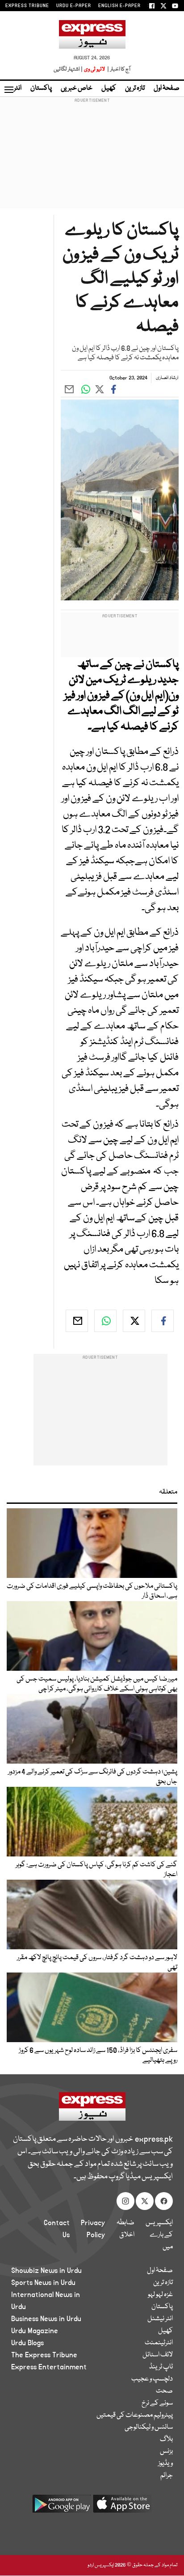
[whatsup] (105, 1321)
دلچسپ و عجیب (152, 2379)
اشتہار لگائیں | (68, 69)
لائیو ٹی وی (94, 69)
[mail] (77, 1321)
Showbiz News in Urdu (46, 2271)
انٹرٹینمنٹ (159, 2343)
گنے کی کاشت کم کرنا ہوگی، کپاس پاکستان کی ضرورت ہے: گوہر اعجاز (96, 1870)
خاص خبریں (77, 88)
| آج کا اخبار (118, 69)
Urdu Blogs (27, 2343)
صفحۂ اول (167, 88)
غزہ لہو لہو (160, 2295)
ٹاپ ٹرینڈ (161, 2367)
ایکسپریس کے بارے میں (159, 2235)
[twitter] (134, 1321)
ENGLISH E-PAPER (119, 6)
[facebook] (163, 1321)
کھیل (109, 88)
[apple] (122, 2507)
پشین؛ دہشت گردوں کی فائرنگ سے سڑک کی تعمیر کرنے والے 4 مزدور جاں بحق (93, 1777)
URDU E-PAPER (74, 6)
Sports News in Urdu (43, 2283)
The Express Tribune (44, 2355)
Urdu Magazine (35, 2331)
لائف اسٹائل (158, 2355)
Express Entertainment (49, 2367)
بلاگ (166, 2439)
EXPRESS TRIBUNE (27, 6)
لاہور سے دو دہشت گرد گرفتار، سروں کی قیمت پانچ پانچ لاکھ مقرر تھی (97, 1963)
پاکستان (41, 88)
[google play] (62, 2507)
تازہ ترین (135, 88)
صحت (164, 2391)
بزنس (166, 2451)
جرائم (167, 2476)
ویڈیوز (165, 2464)
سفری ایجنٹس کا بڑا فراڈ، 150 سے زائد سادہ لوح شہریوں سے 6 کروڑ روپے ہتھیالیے (98, 2056)
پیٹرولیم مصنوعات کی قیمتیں (135, 2415)
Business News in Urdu (46, 2319)
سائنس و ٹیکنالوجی (149, 2427)
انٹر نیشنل (160, 2319)
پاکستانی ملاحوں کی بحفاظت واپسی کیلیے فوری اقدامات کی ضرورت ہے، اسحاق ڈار (92, 1591)
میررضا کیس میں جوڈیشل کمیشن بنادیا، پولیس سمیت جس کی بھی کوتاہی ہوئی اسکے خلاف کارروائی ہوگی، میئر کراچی (97, 1684)
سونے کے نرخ (157, 2403)
